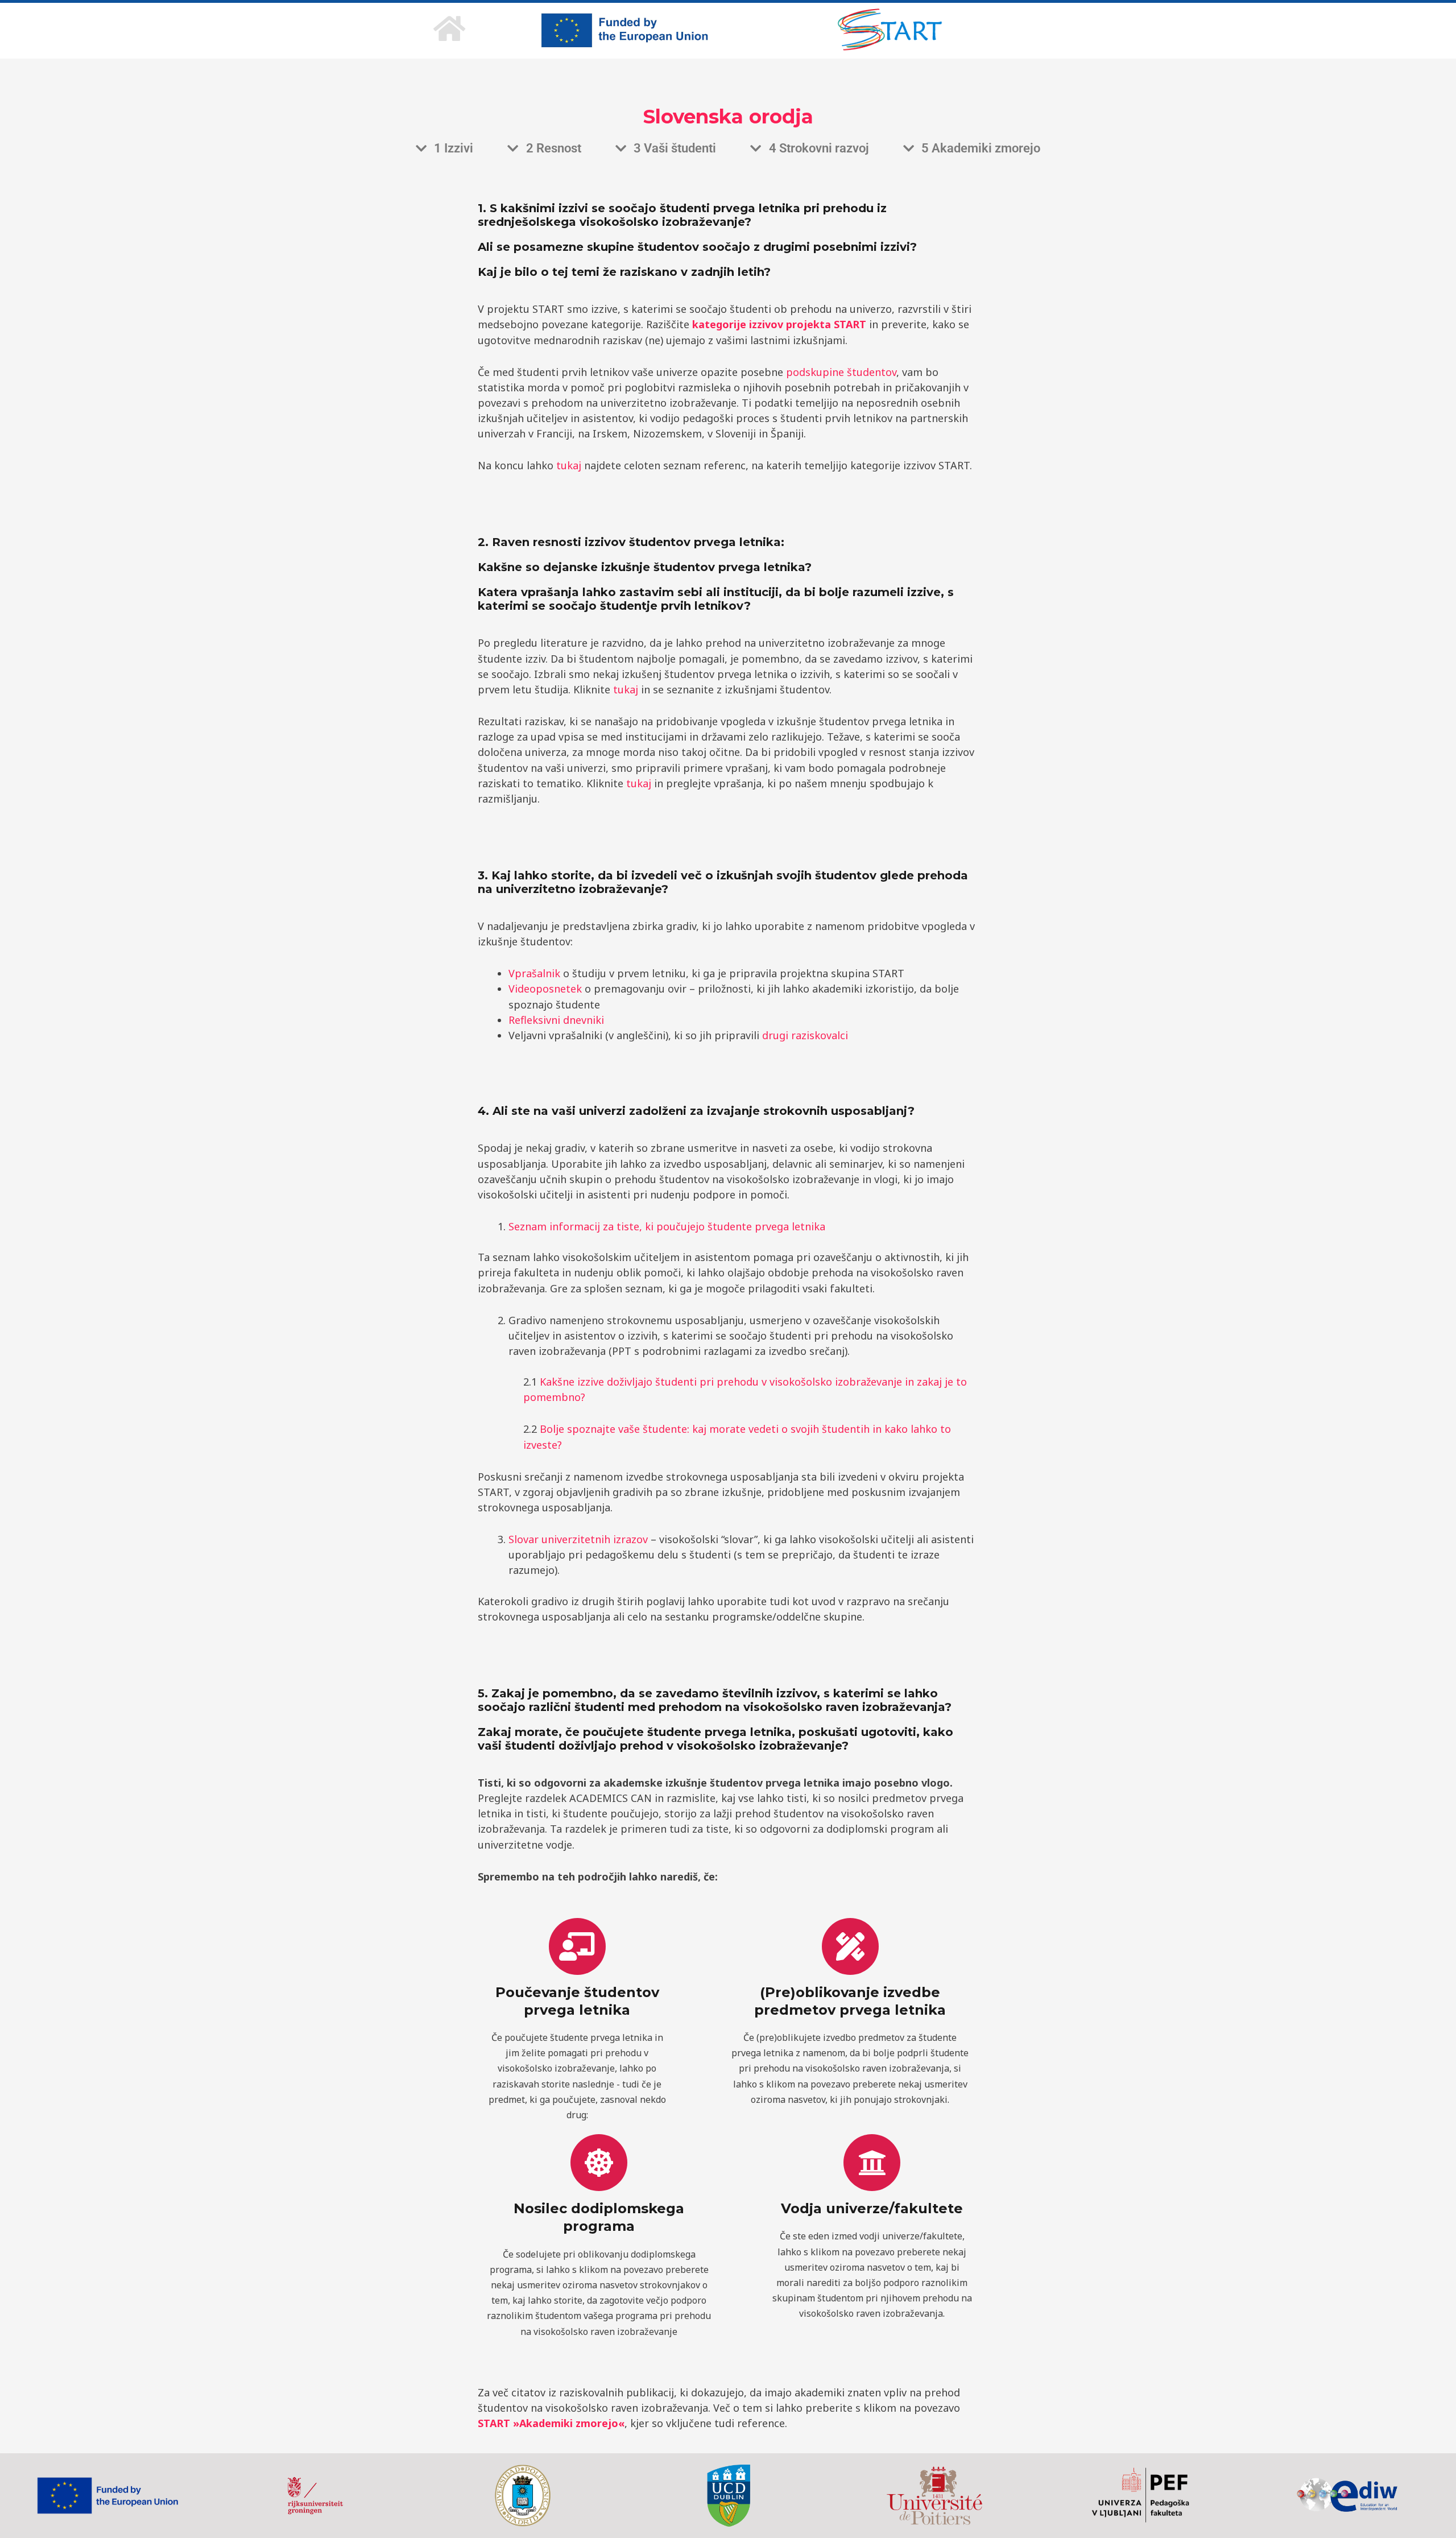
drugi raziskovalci (806, 1035)
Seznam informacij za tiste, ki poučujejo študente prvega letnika (667, 1226)
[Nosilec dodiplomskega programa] (599, 2163)
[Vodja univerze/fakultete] (872, 2163)
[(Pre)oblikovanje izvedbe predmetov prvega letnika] (850, 1946)
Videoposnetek (545, 989)
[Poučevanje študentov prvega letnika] (577, 1946)
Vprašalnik (534, 973)
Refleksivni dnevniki (556, 1020)
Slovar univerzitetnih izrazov (578, 1539)
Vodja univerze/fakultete (872, 2208)
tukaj (569, 465)
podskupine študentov (841, 372)
